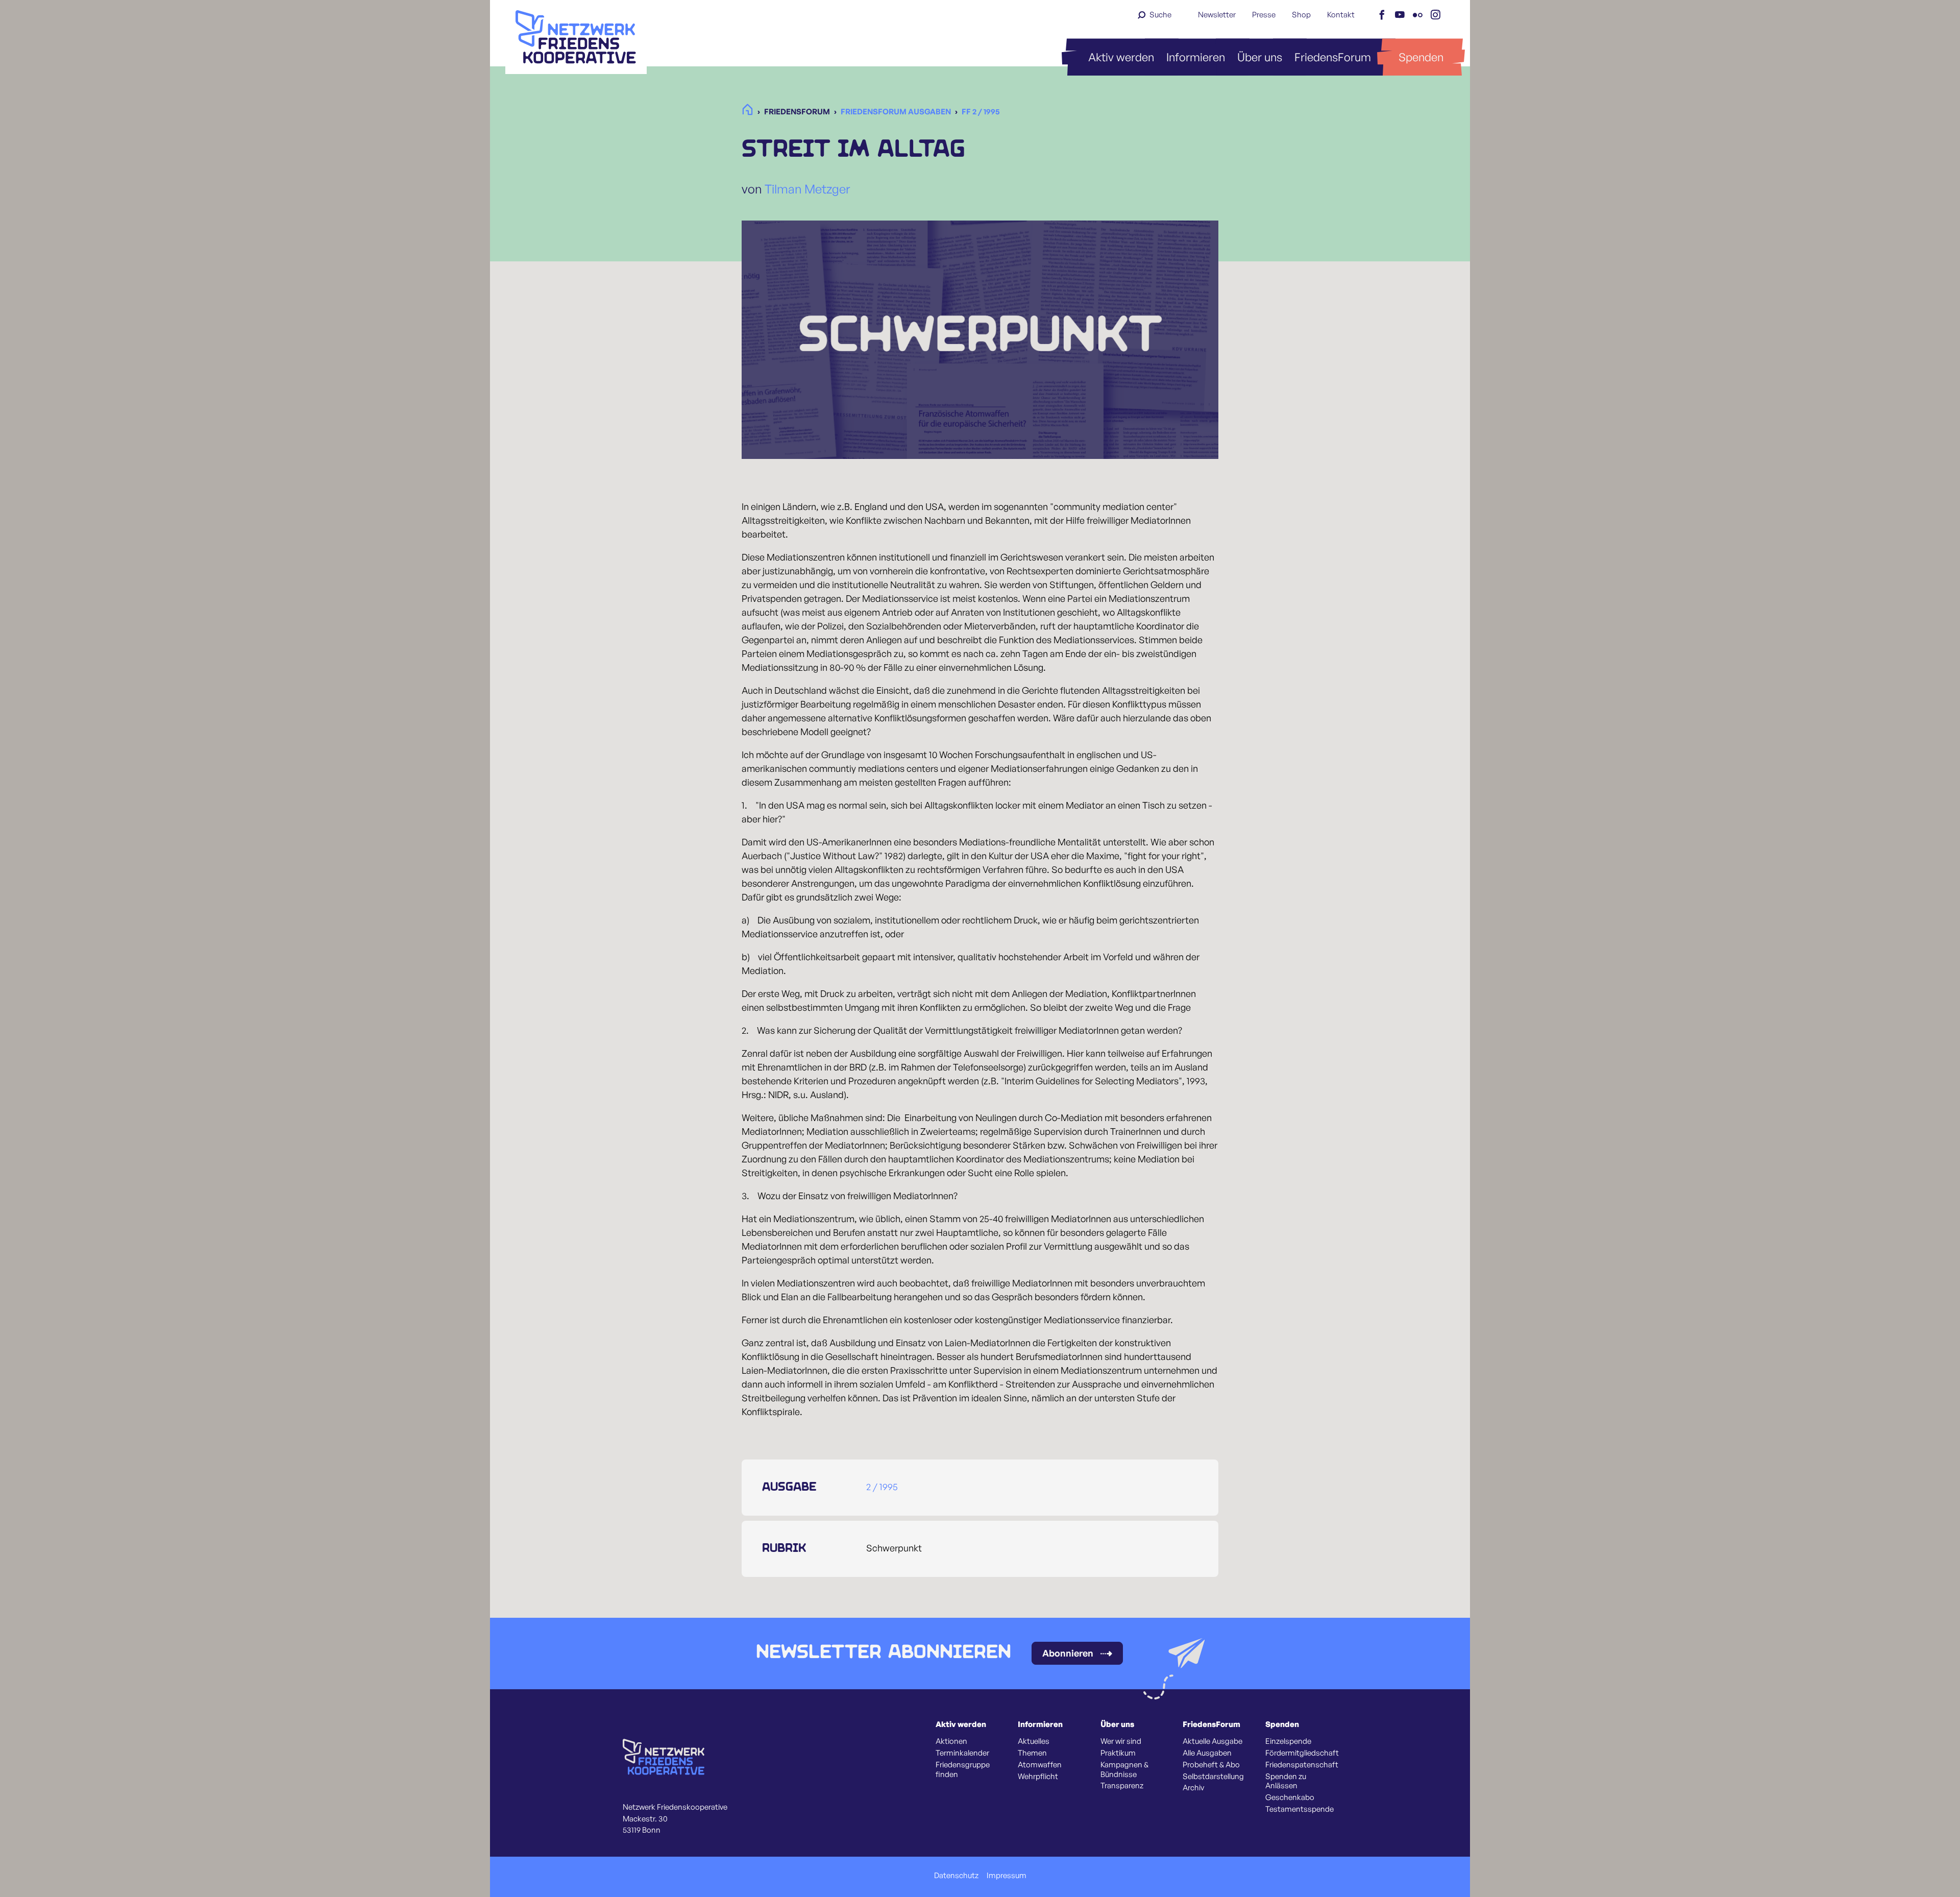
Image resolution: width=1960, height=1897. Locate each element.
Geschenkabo (1290, 1797)
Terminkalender (962, 1753)
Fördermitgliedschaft (1302, 1753)
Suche (1160, 15)
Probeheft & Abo (1211, 1765)
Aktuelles (1034, 1741)
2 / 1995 (882, 1487)
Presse (1264, 15)
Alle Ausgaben (1207, 1753)
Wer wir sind (1121, 1741)
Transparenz (1122, 1786)
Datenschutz (956, 1876)
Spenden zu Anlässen (1286, 1781)
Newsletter (1217, 15)
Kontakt (1341, 15)
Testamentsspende (1300, 1809)
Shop (1301, 15)
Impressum (1007, 1876)
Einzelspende (1288, 1741)
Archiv (1193, 1788)
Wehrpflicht (1038, 1777)
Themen (1032, 1753)
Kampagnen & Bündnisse (1124, 1770)
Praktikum (1118, 1753)
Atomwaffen (1040, 1765)
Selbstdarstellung (1213, 1777)
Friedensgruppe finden (963, 1770)
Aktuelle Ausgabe (1212, 1741)
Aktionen (951, 1741)
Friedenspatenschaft (1302, 1765)
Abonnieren (1068, 1653)
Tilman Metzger (807, 189)
